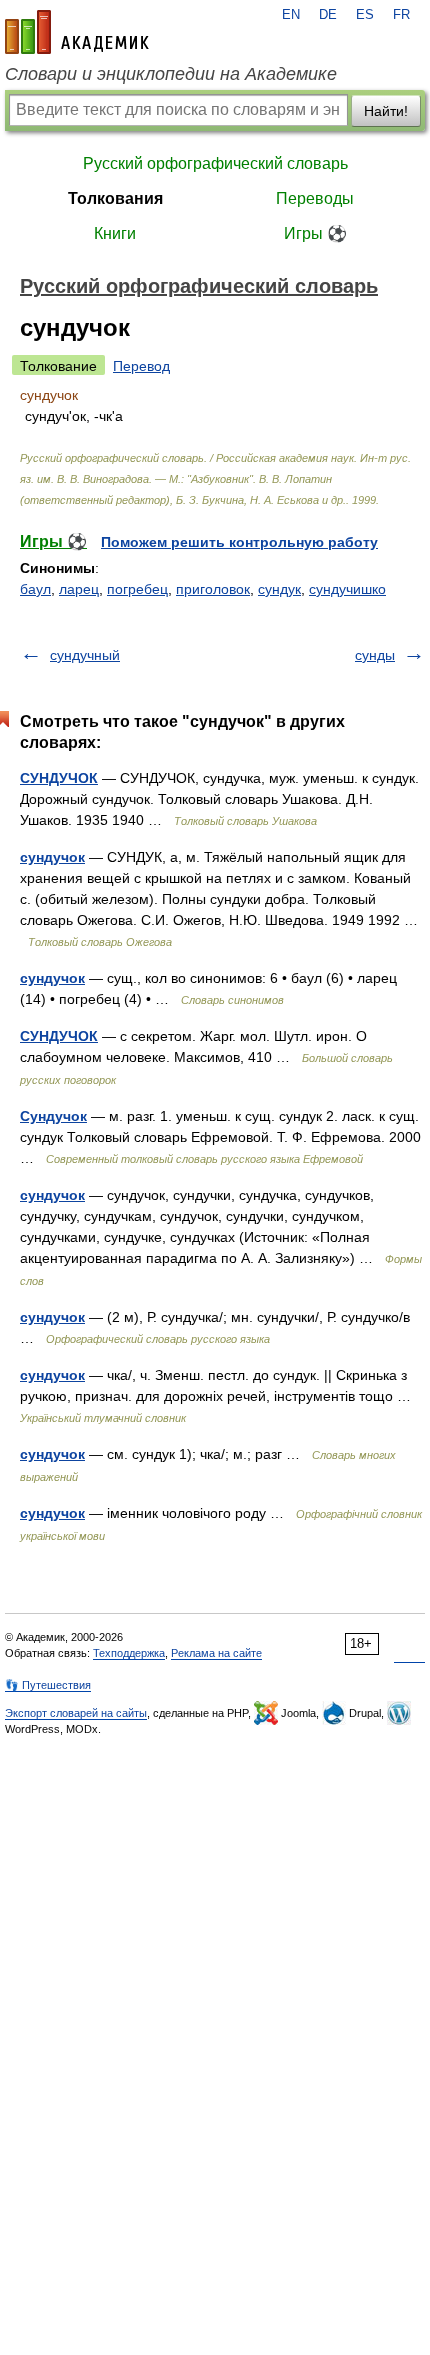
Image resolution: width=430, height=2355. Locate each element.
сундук (279, 589)
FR (401, 15)
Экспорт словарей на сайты (76, 1713)
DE (328, 15)
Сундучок (53, 1116)
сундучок (52, 857)
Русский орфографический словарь (215, 163)
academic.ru (77, 32)
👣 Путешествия (48, 1685)
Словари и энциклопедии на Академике (171, 74)
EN (291, 15)
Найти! (386, 111)
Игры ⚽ (315, 233)
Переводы (315, 198)
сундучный (85, 655)
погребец (137, 589)
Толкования (115, 198)
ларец (79, 589)
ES (365, 15)
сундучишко (347, 589)
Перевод (141, 366)
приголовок (213, 589)
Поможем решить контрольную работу (239, 542)
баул (35, 589)
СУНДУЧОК (59, 778)
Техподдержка (129, 1653)
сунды (375, 655)
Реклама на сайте (216, 1653)
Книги (115, 233)
